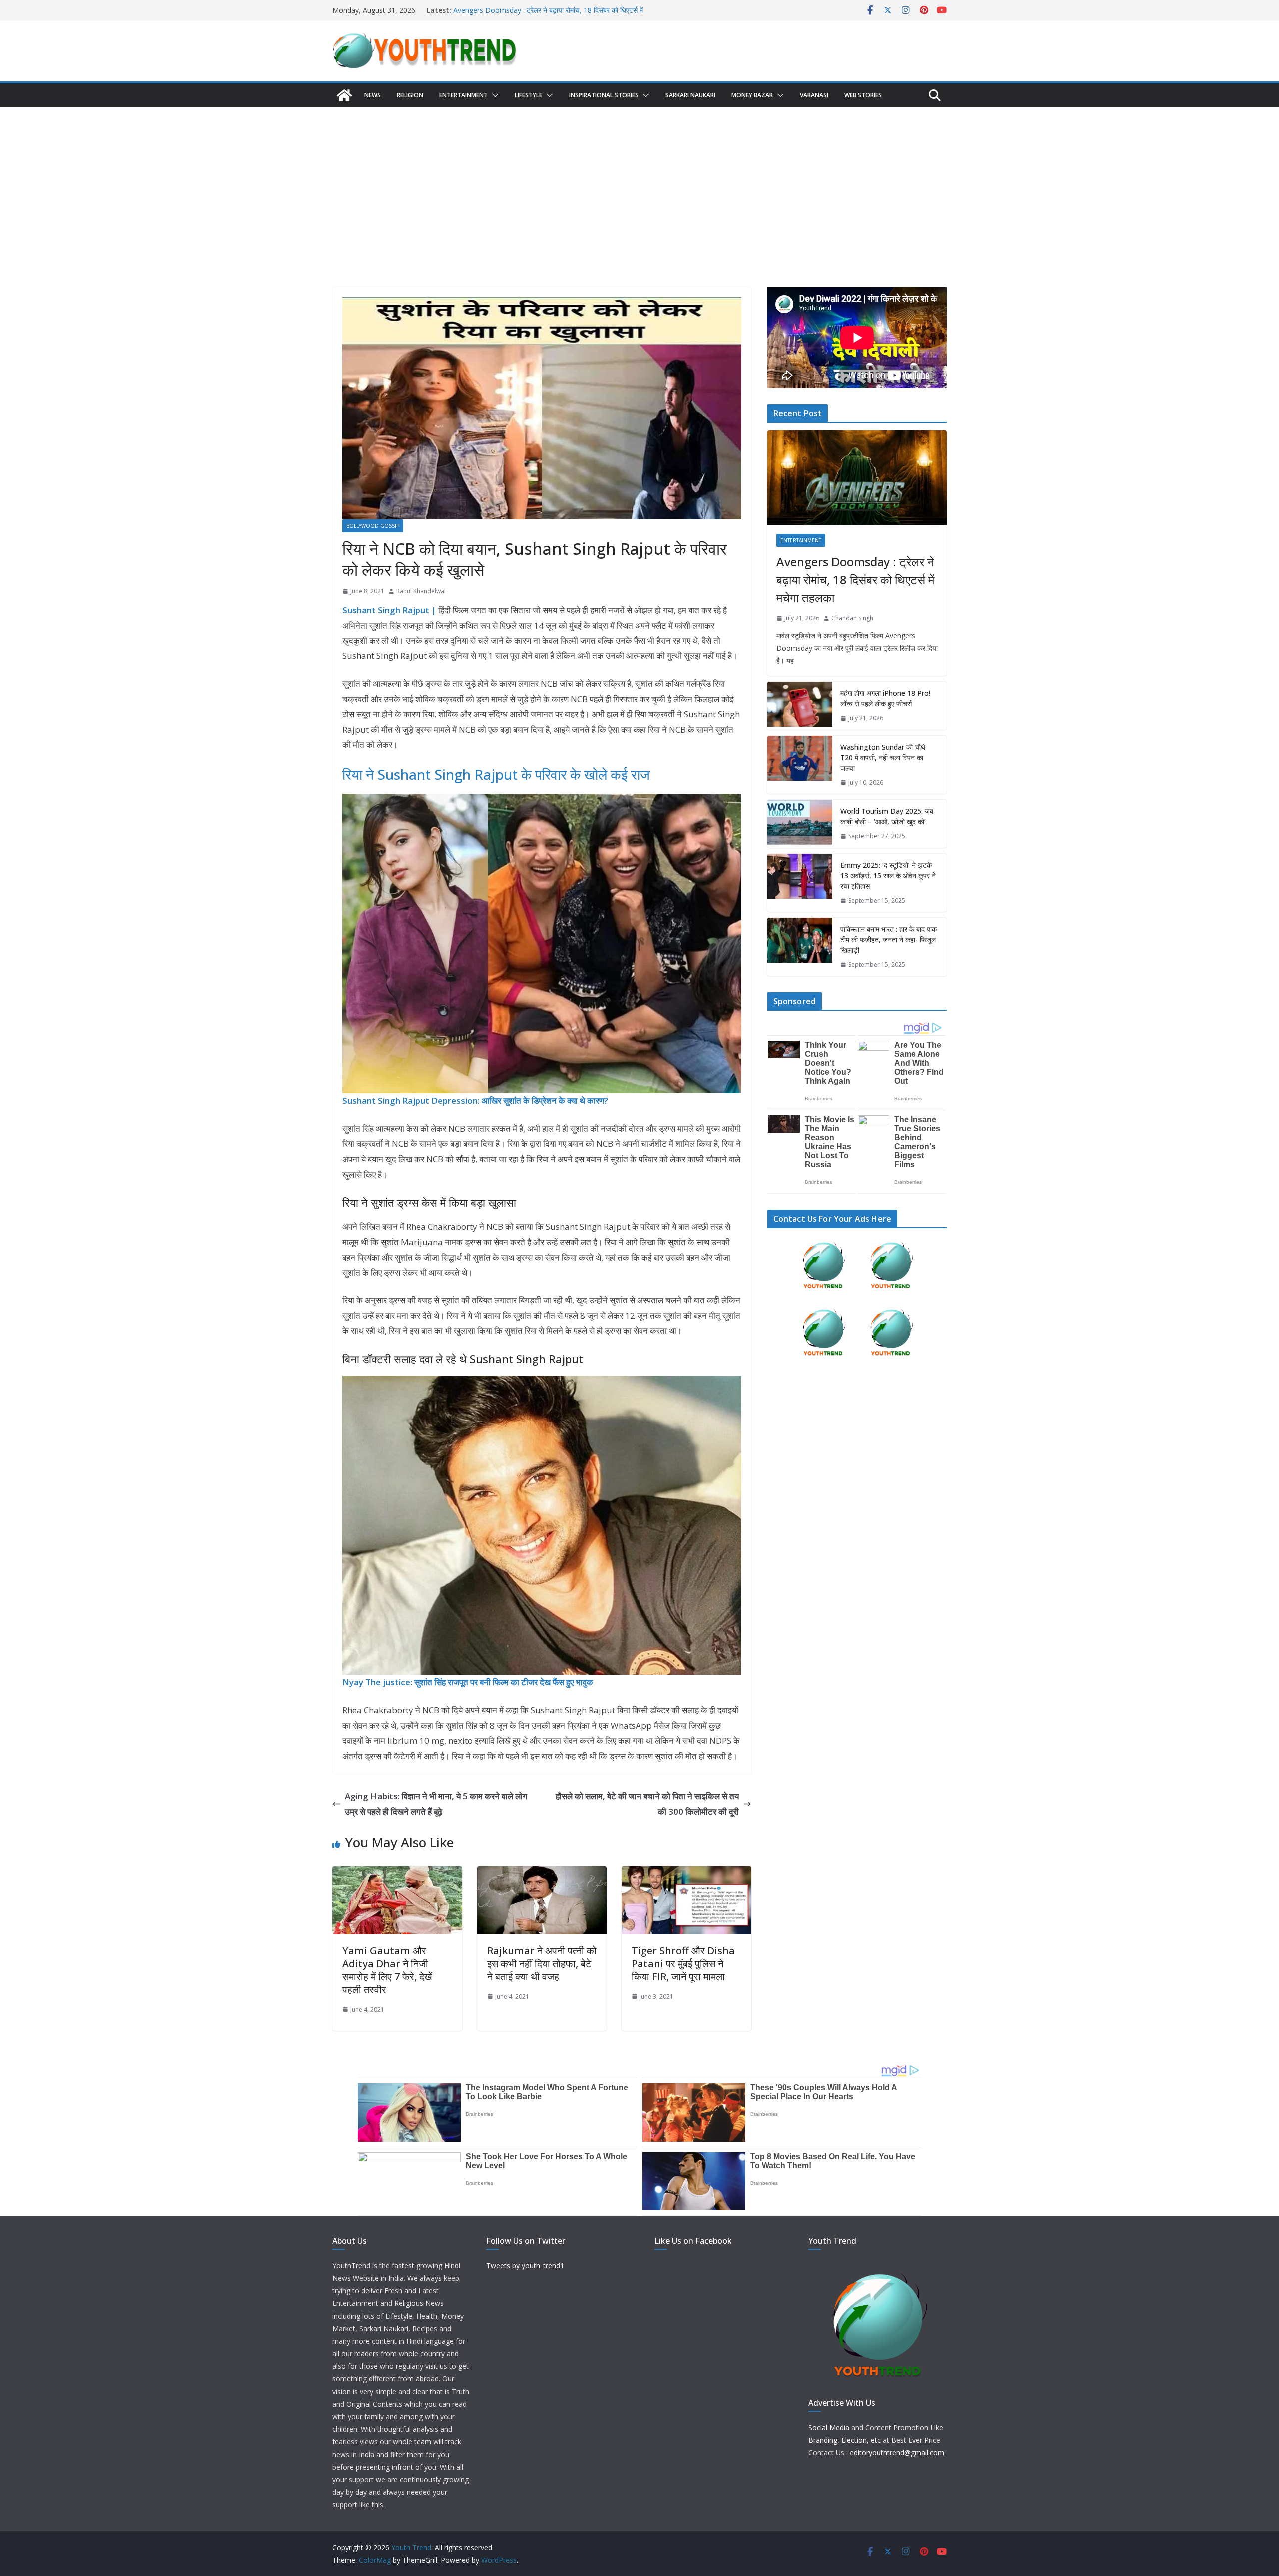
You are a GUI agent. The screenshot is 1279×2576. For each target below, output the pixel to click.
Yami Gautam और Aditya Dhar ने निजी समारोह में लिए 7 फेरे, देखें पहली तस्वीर (387, 1970)
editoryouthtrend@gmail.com (897, 2452)
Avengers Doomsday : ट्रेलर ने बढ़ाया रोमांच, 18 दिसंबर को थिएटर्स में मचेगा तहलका (855, 579)
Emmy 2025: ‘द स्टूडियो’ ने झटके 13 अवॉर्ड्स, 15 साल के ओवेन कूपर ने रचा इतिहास (888, 876)
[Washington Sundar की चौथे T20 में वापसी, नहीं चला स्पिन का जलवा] (800, 765)
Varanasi (814, 95)
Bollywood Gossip (373, 526)
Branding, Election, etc (845, 2440)
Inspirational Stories (604, 95)
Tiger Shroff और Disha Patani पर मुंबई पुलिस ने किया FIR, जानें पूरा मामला (683, 1964)
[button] (493, 95)
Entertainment (463, 95)
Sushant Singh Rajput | (389, 610)
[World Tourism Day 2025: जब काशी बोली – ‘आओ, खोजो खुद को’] (800, 824)
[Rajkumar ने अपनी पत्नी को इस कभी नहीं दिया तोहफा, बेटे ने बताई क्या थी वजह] (542, 1873)
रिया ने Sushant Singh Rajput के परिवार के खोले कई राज (496, 774)
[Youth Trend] (344, 95)
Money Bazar (752, 95)
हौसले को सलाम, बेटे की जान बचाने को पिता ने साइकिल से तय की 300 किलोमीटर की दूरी (647, 1804)
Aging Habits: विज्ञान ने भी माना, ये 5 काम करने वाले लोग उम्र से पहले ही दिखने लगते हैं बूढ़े (436, 1804)
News (372, 95)
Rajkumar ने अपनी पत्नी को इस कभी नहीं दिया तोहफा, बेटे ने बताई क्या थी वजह (542, 1964)
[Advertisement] (639, 182)
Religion (410, 95)
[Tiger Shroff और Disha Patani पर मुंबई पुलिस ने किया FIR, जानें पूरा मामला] (686, 1873)
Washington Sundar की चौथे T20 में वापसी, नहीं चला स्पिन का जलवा (883, 758)
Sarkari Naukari (690, 95)
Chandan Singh (852, 618)
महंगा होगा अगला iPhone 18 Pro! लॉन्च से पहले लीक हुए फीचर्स (885, 698)
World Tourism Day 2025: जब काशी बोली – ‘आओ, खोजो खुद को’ (887, 816)
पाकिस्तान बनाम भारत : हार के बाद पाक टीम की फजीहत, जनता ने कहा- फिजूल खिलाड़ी (889, 940)
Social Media (829, 2427)
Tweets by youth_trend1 (525, 2265)
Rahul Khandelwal (421, 591)
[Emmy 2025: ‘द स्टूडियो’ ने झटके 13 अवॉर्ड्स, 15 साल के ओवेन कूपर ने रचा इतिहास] (800, 883)
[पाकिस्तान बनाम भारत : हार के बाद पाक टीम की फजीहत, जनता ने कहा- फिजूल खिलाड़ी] (800, 947)
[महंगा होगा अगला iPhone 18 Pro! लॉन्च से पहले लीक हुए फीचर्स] (800, 706)
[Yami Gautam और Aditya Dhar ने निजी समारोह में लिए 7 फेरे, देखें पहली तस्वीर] (397, 1873)
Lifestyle (528, 95)
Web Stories (863, 95)
